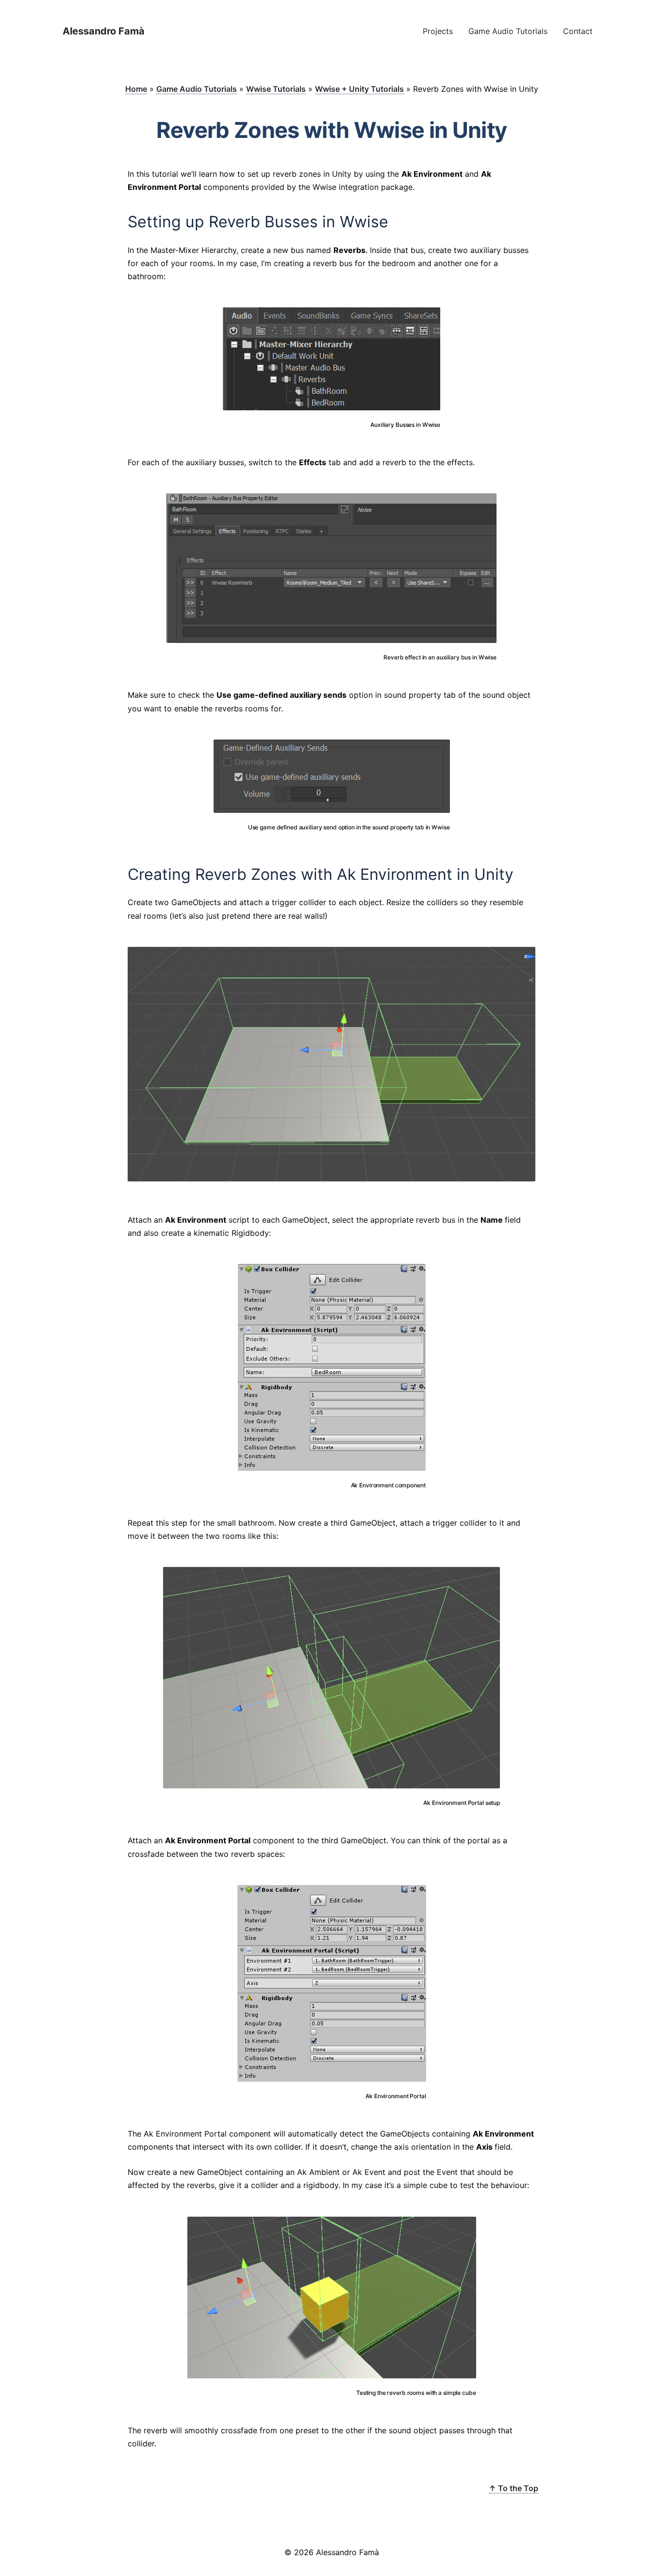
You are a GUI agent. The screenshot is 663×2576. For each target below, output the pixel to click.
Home (136, 89)
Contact (578, 31)
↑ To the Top (514, 2488)
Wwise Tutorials (276, 89)
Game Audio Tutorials (508, 31)
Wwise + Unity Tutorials (359, 89)
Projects (438, 31)
